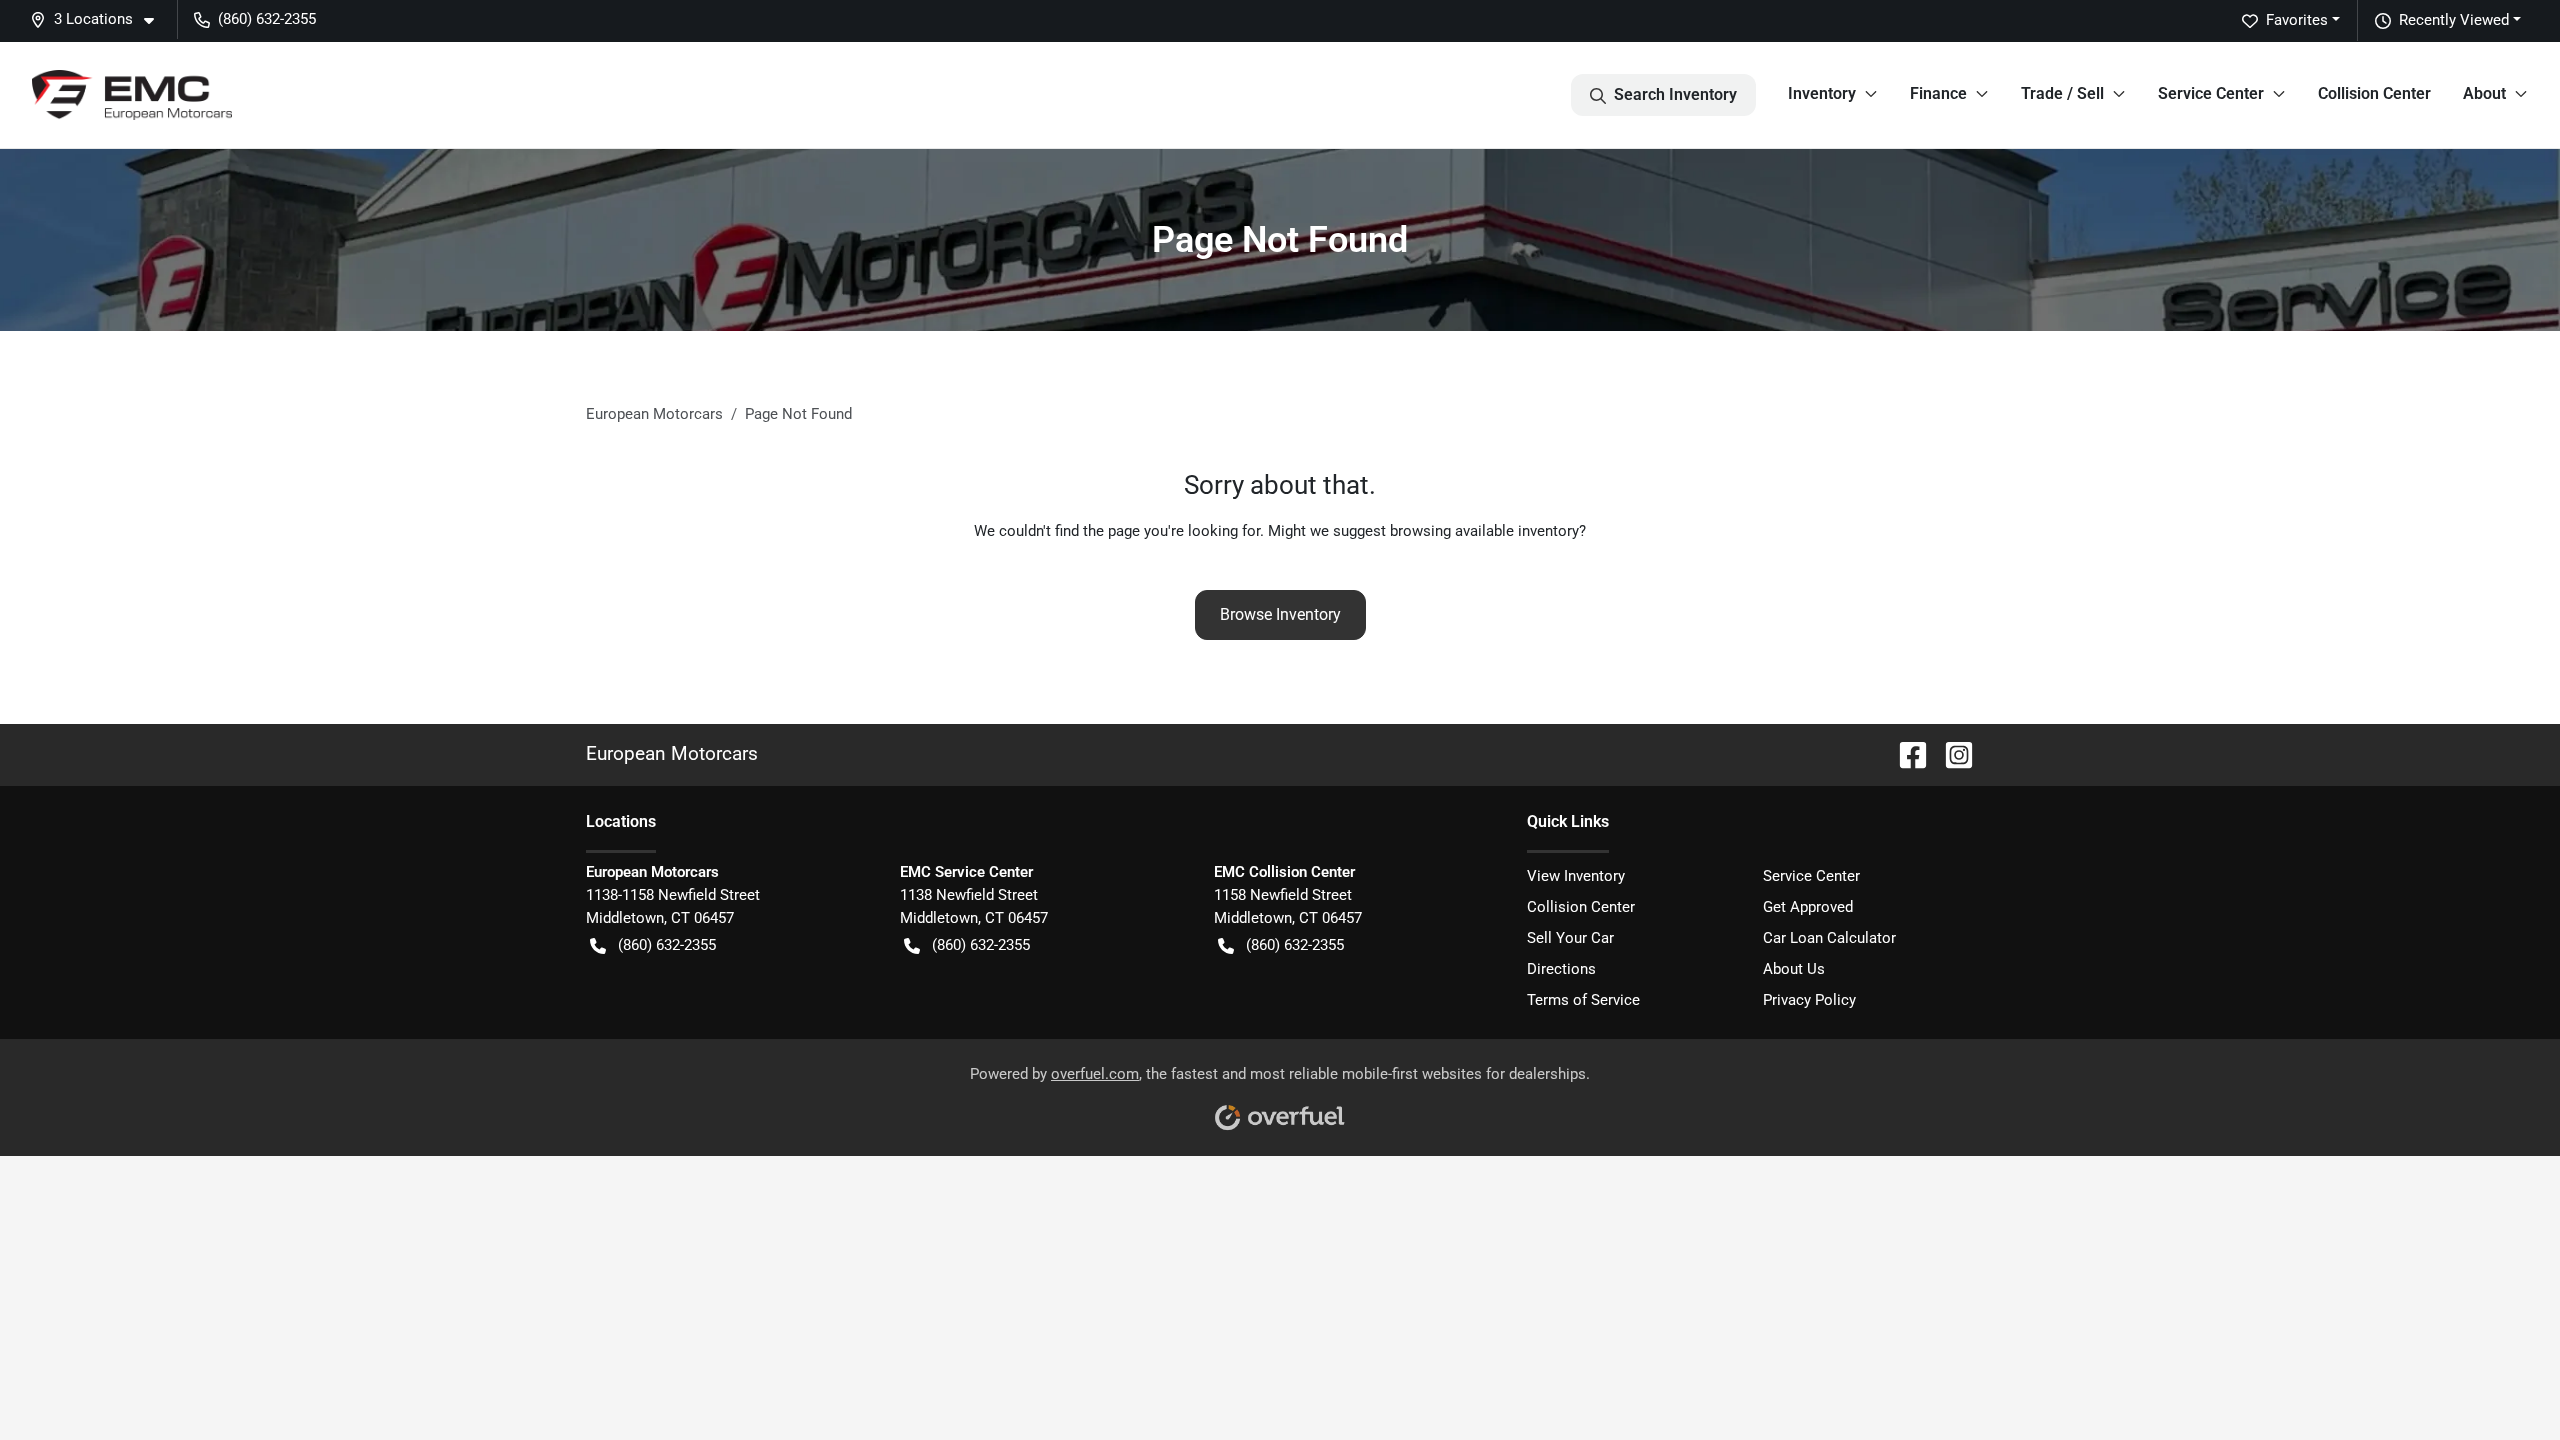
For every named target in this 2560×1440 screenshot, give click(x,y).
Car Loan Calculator (1829, 938)
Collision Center (2374, 93)
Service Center (1811, 876)
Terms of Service (1583, 1000)
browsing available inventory (1484, 531)
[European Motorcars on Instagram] (1951, 753)
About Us (1794, 969)
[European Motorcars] (132, 95)
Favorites (2297, 20)
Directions (1561, 969)
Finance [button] (1938, 93)
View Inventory (1576, 876)
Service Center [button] (2211, 93)
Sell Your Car (1570, 938)
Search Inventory (1675, 94)
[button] (100, 19)
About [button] (2484, 93)
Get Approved (1808, 907)
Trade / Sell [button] (2062, 93)
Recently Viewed (2454, 20)
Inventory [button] (1822, 93)
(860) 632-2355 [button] (267, 19)
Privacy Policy (1809, 1000)
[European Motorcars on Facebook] (1905, 753)
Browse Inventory (1280, 614)
